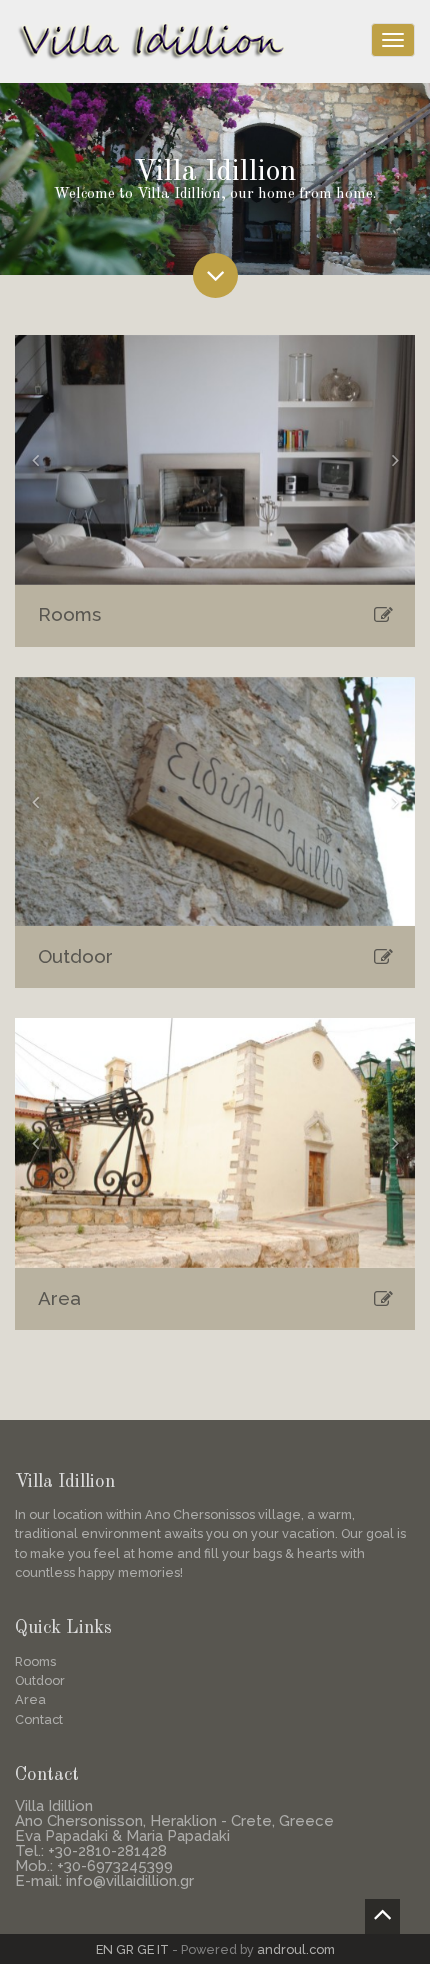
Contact (39, 1719)
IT (163, 1949)
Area (59, 1298)
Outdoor (75, 956)
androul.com (296, 1949)
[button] (35, 460)
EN (104, 1949)
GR (125, 1949)
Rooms (69, 614)
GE (145, 1949)
